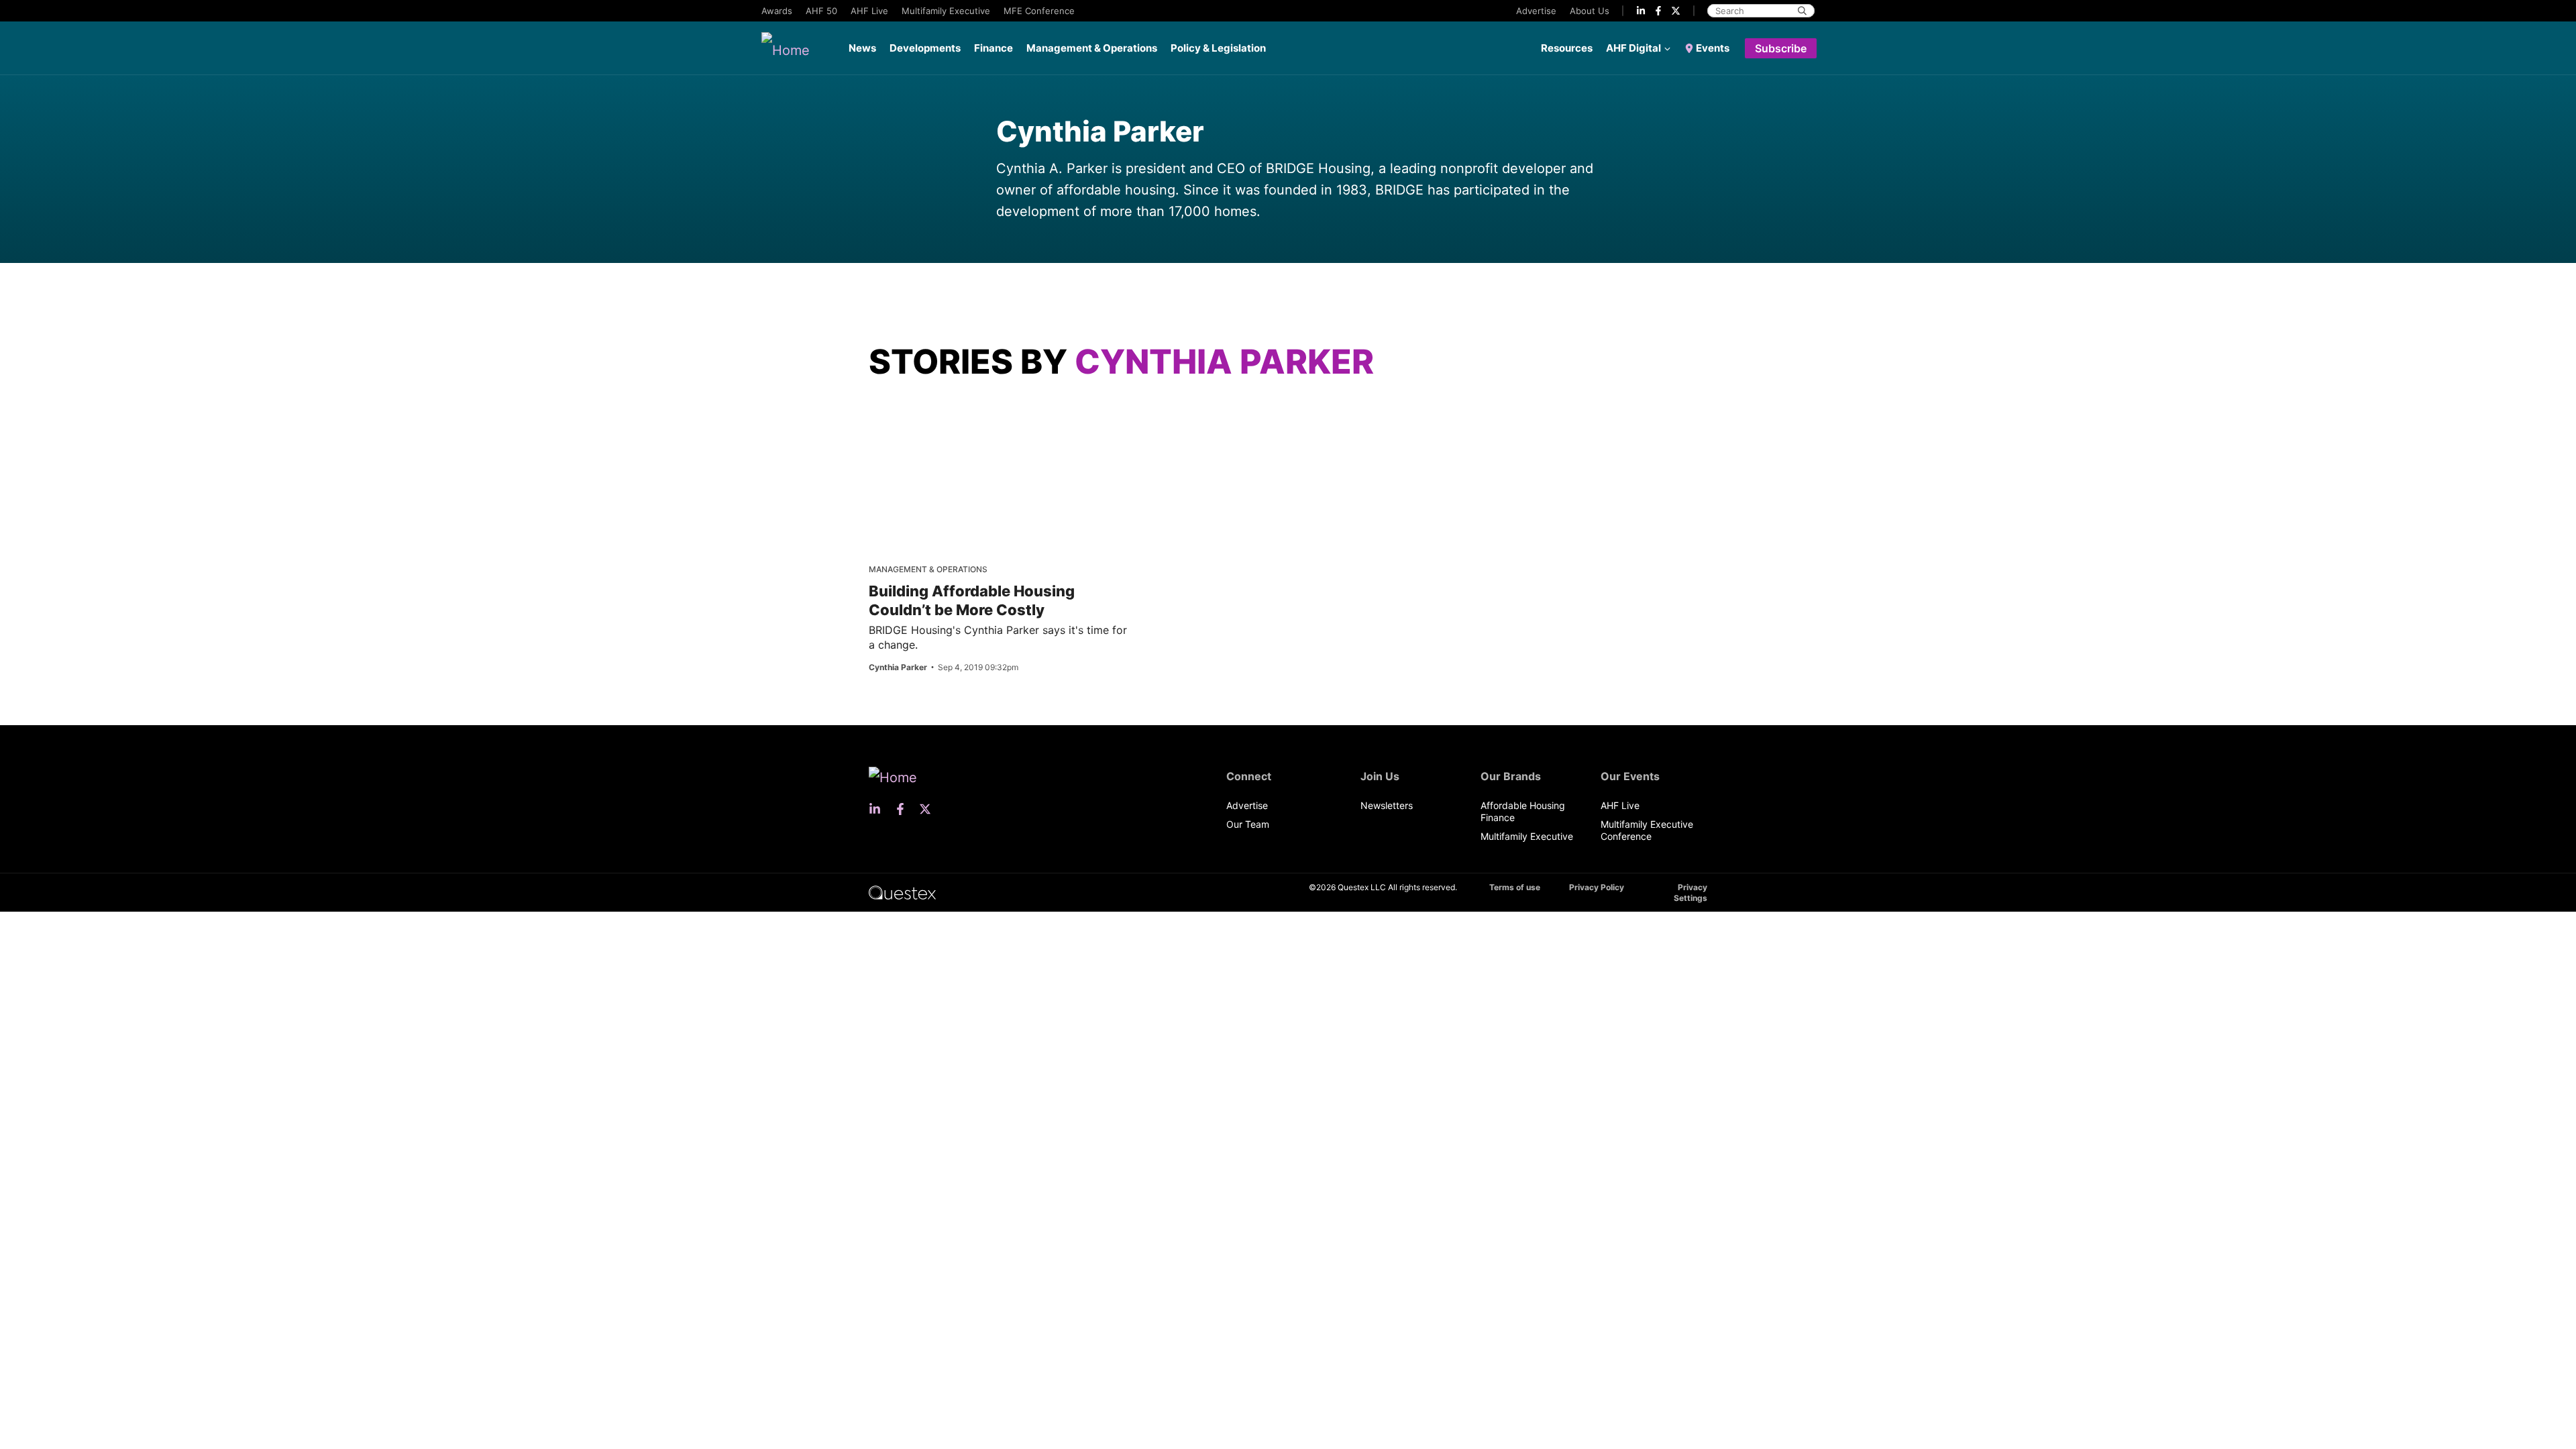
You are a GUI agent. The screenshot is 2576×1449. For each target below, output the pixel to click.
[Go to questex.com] (902, 892)
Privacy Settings (1690, 893)
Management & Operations (1092, 48)
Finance (994, 48)
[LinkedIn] (1641, 11)
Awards (777, 11)
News (862, 48)
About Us (1590, 11)
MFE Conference (1039, 11)
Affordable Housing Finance (1523, 811)
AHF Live (869, 11)
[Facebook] (1658, 11)
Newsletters (1387, 805)
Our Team (1248, 824)
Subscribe (1781, 48)
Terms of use (1515, 887)
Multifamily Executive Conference (1647, 830)
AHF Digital (1633, 48)
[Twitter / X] (1676, 11)
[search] (1802, 11)
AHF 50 (821, 11)
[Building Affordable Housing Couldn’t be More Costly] (975, 418)
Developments (925, 48)
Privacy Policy (1597, 887)
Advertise (1536, 11)
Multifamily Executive (946, 11)
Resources (1567, 48)
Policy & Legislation (1218, 48)
